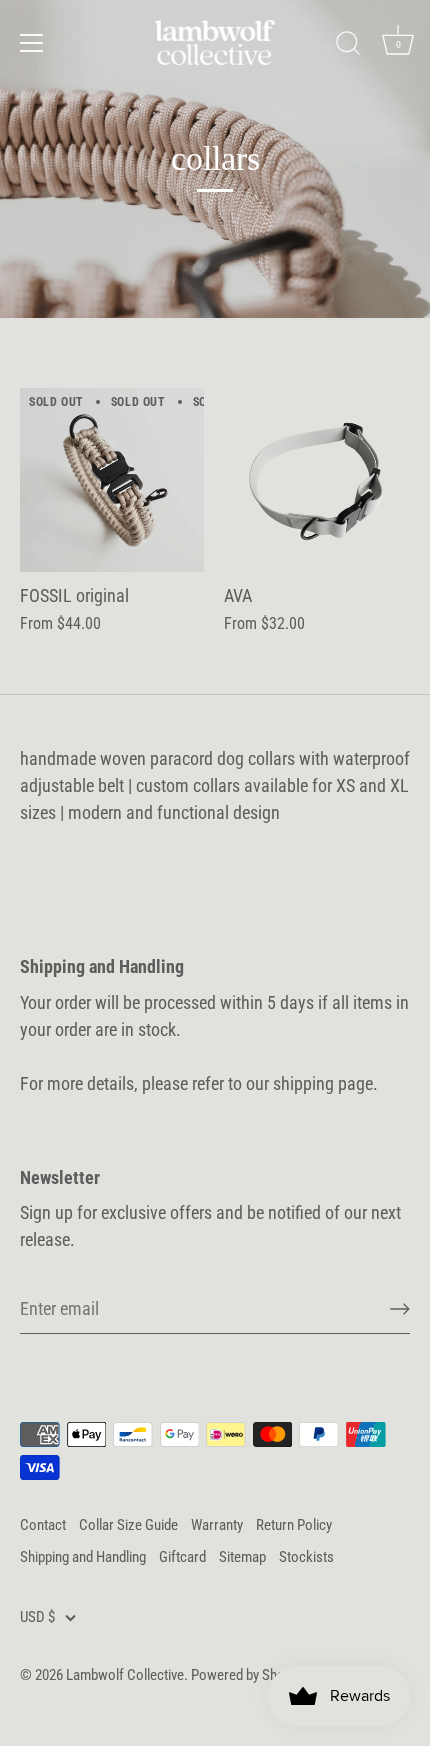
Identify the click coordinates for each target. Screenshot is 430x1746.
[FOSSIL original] (112, 480)
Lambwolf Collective (125, 1675)
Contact (43, 1525)
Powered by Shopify (248, 1675)
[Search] (348, 46)
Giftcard (182, 1557)
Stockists (306, 1557)
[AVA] (316, 480)
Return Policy (294, 1525)
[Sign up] (400, 1309)
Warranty (217, 1525)
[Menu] (32, 43)
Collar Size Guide (128, 1525)
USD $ (37, 1617)
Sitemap (242, 1557)
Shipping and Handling (83, 1557)
